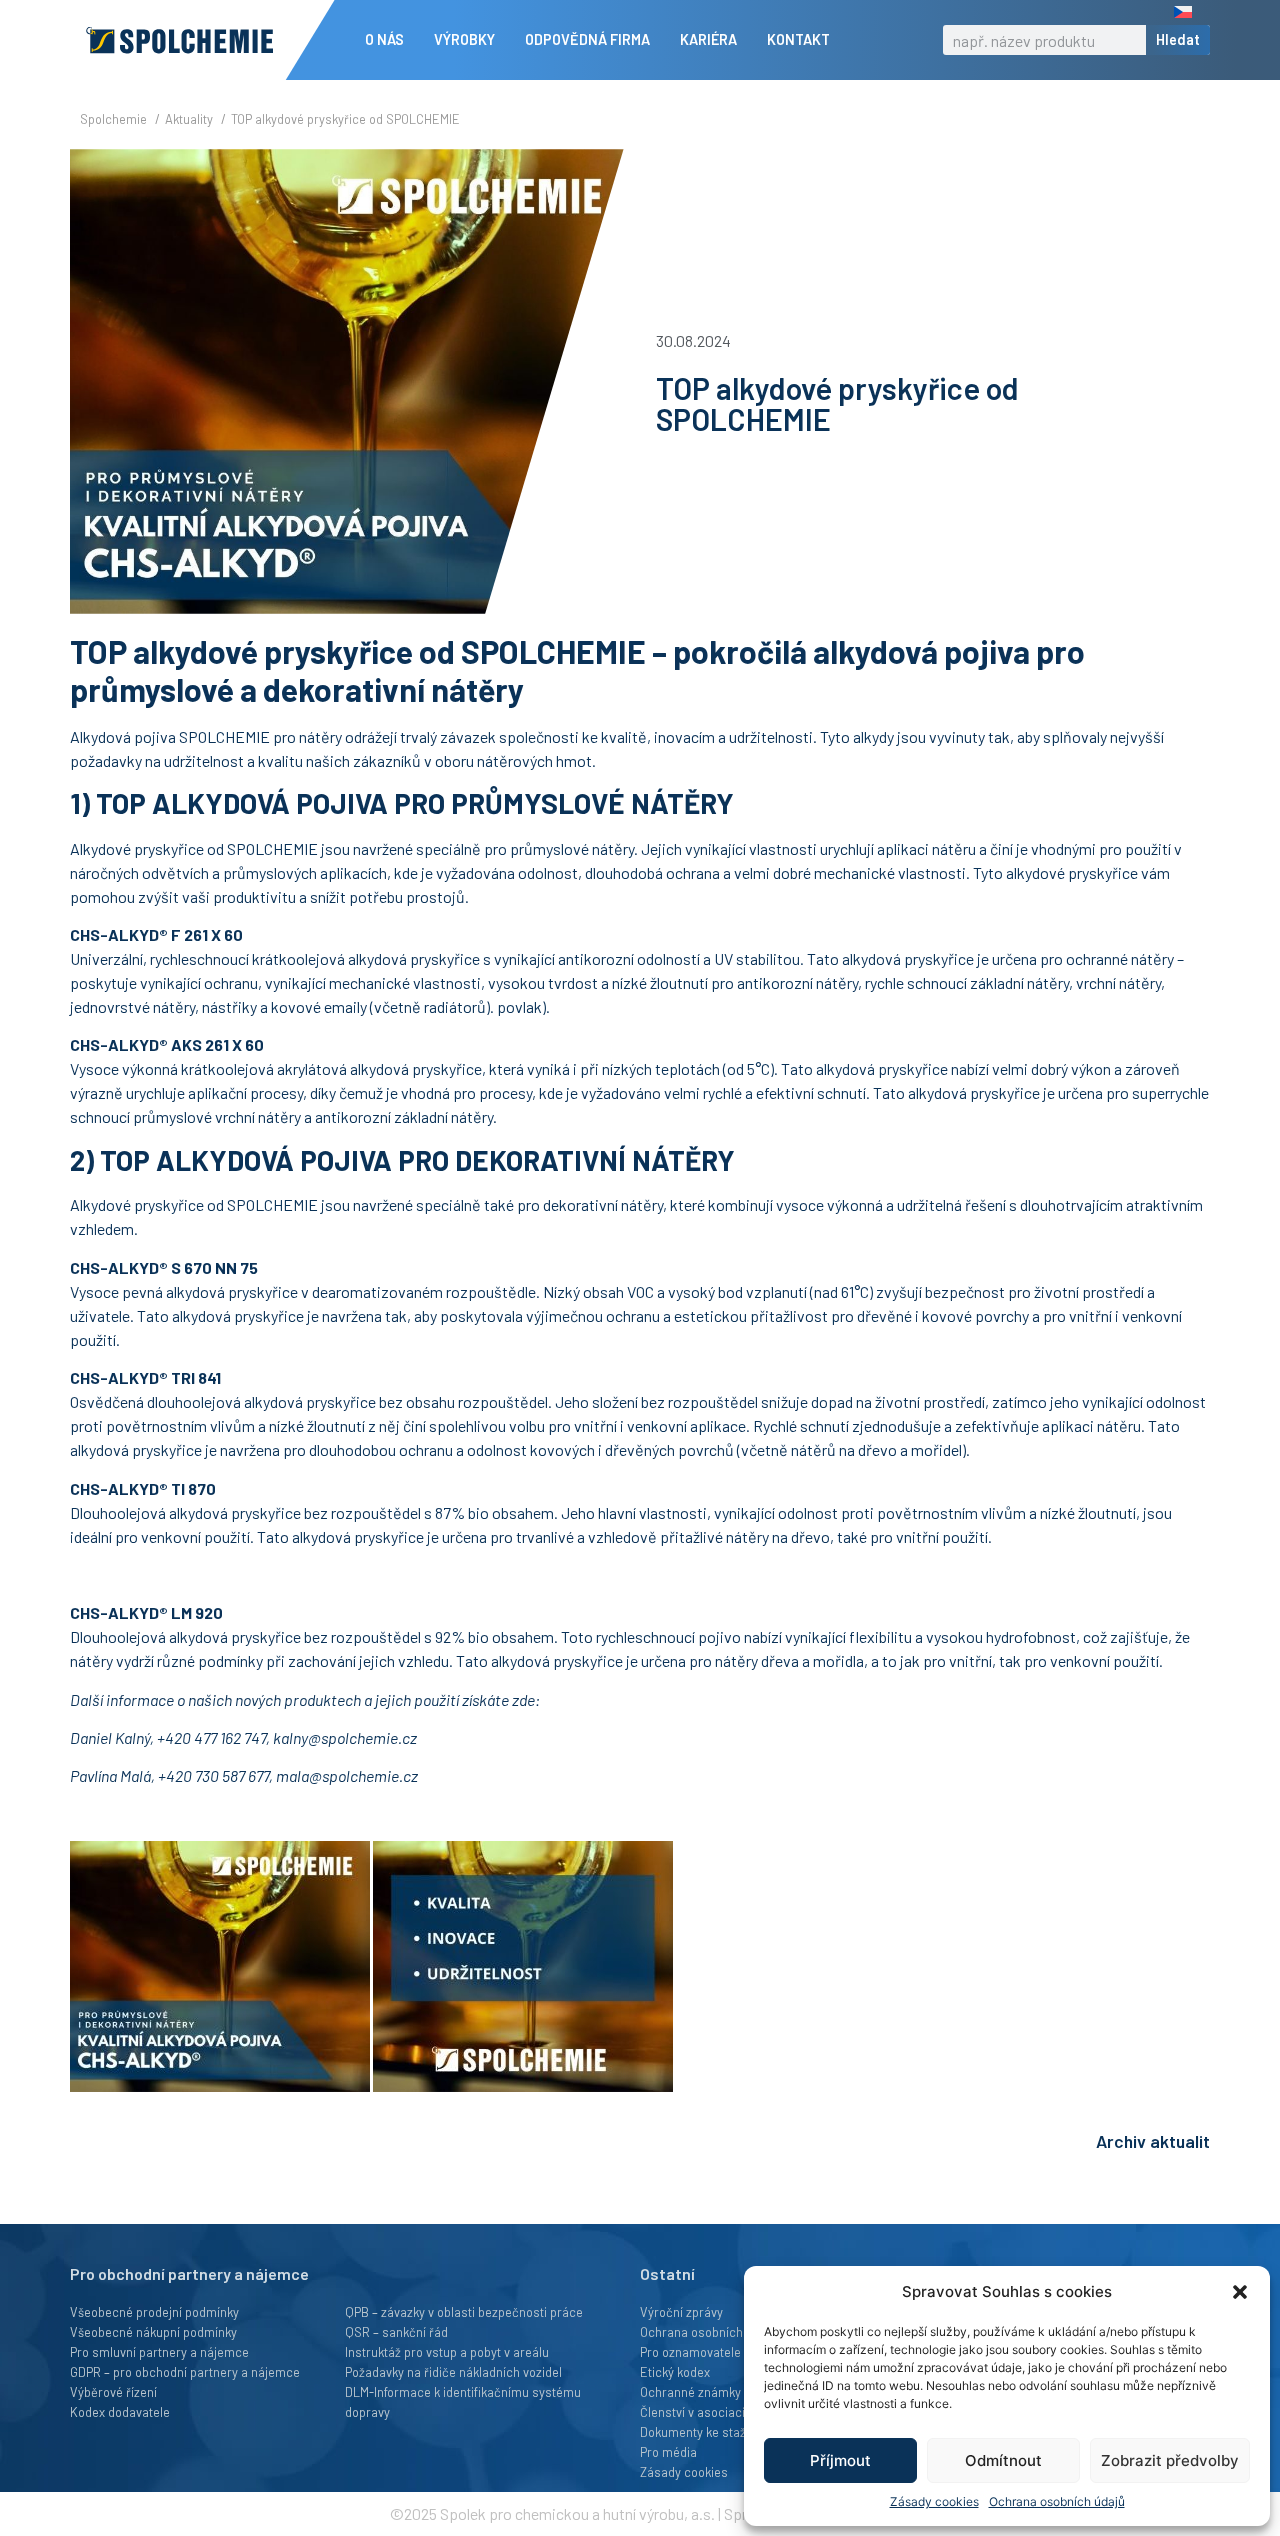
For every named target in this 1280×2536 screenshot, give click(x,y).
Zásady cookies (934, 2501)
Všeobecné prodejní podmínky (154, 2312)
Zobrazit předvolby (1170, 2460)
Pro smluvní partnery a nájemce (159, 2352)
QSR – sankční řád (396, 2332)
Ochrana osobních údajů (1057, 2501)
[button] (1240, 2292)
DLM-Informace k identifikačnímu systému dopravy (463, 2402)
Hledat (1178, 39)
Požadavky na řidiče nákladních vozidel (453, 2372)
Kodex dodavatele (120, 2412)
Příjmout (840, 2460)
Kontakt (798, 39)
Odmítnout (1003, 2460)
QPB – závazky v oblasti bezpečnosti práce (464, 2312)
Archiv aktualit (1153, 2141)
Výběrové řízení (113, 2392)
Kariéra (708, 39)
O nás (384, 39)
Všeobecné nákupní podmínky (153, 2332)
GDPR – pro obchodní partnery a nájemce (185, 2372)
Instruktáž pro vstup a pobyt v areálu (447, 2352)
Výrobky (464, 39)
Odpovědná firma (587, 39)
